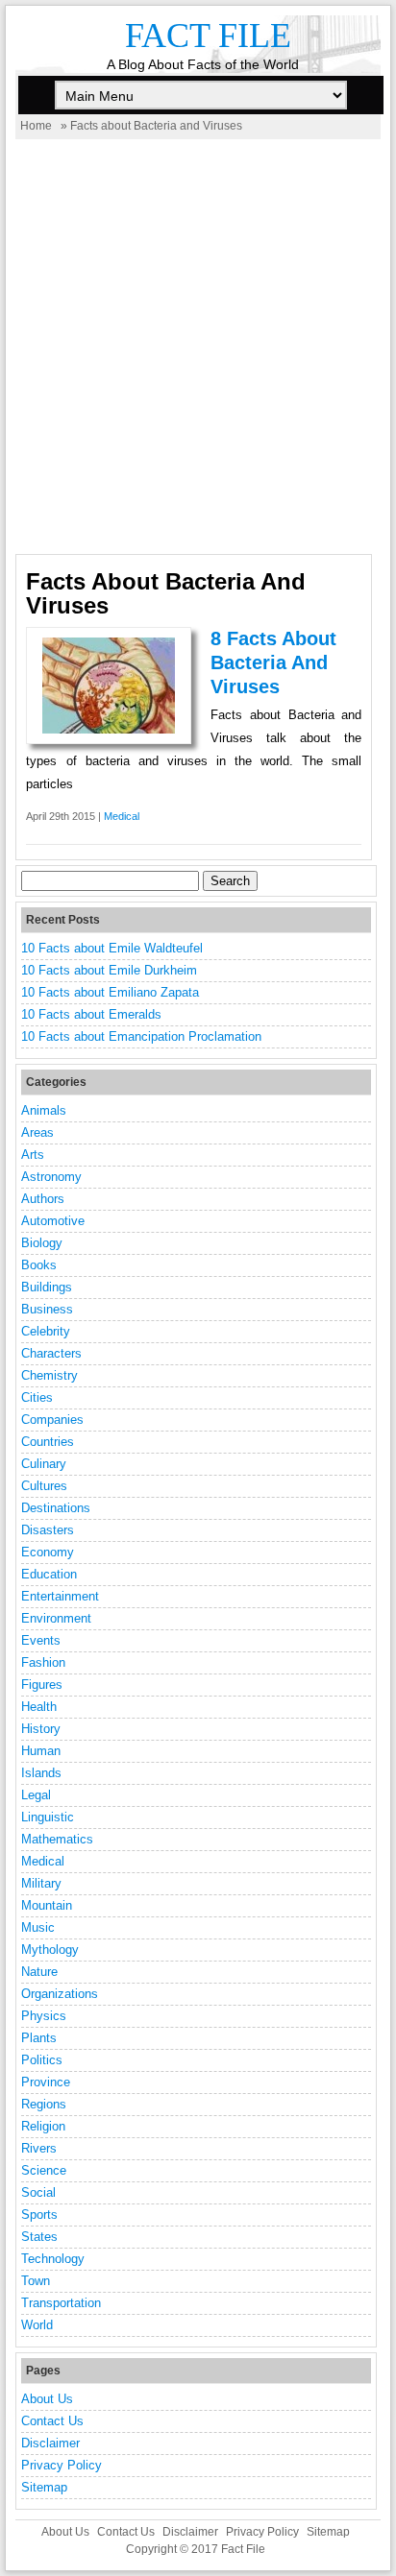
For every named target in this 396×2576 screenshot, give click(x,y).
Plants (39, 2038)
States (39, 2237)
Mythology (50, 1950)
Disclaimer (50, 2443)
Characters (51, 1353)
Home (36, 126)
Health (39, 1707)
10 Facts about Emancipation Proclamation (141, 1036)
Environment (56, 1618)
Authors (43, 1199)
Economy (48, 1552)
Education (49, 1574)
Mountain (47, 1905)
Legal (36, 1795)
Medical (122, 816)
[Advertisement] (198, 347)
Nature (39, 1972)
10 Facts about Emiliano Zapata (110, 992)
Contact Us (52, 2421)
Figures (42, 1685)
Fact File (208, 36)
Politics (42, 2060)
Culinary (44, 1464)
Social (38, 2192)
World (37, 2325)
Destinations (56, 1508)
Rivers (39, 2148)
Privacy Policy (62, 2465)
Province (46, 2082)
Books (39, 1265)
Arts (33, 1155)
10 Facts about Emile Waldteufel (112, 948)
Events (41, 1640)
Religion (43, 2126)
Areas (37, 1132)
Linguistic (48, 1817)
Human (41, 1751)
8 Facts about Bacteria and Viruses (273, 662)
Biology (42, 1243)
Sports (39, 2215)
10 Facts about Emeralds (91, 1014)
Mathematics (57, 1839)
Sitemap (44, 2487)
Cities (37, 1397)
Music (38, 1927)
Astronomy (51, 1177)
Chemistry (49, 1375)
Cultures (44, 1486)
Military (41, 1883)
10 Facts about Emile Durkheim (109, 970)
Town (36, 2281)
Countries (48, 1442)
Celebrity (46, 1331)
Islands (41, 1773)
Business (47, 1309)
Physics (44, 2016)
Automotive (53, 1221)
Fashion (43, 1662)
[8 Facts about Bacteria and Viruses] (109, 729)
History (41, 1729)
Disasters (48, 1530)
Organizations (60, 1994)
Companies (52, 1420)
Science (44, 2170)
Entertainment (60, 1596)
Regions (44, 2104)
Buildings (47, 1287)
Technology (53, 2259)
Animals (44, 1110)
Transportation (61, 2303)
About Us (47, 2399)
